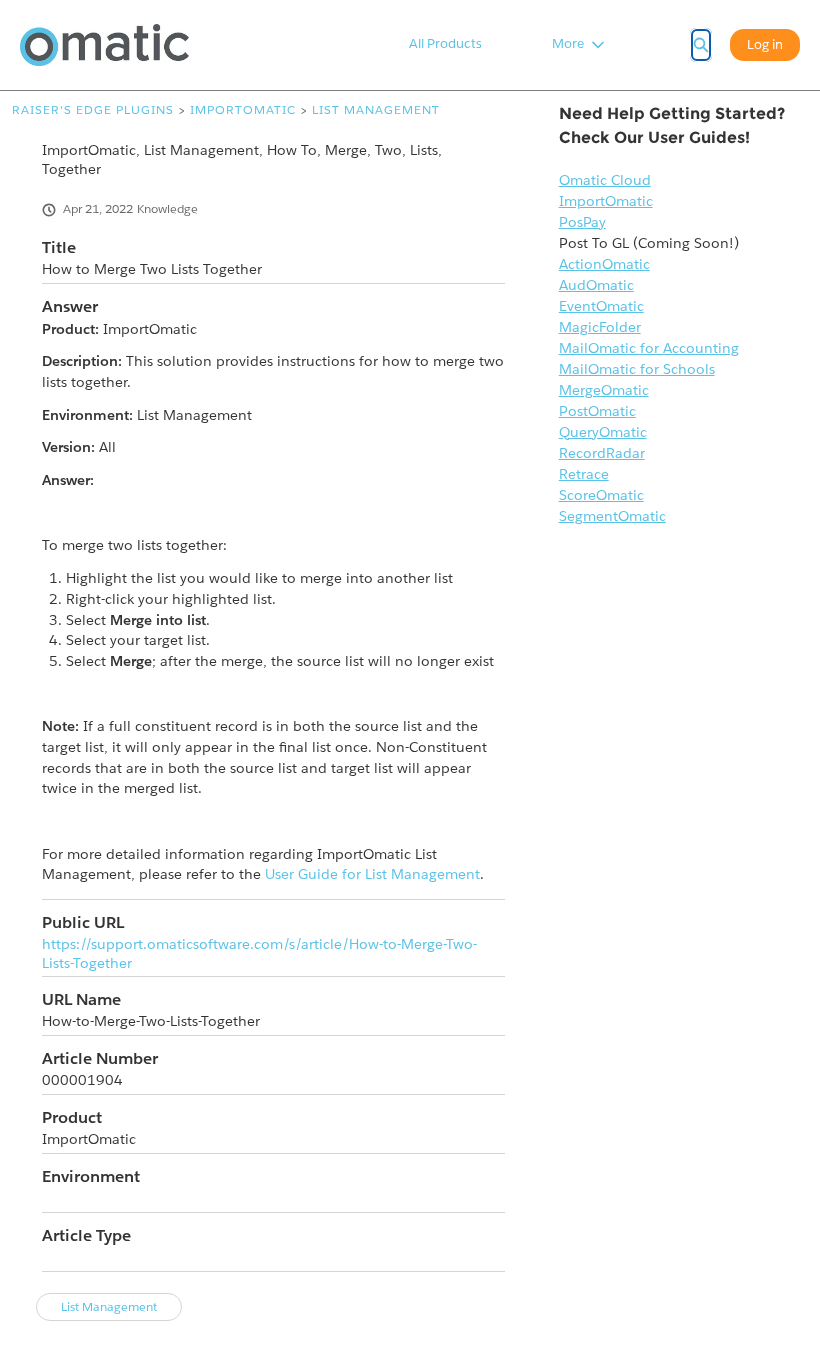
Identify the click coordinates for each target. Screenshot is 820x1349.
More (568, 43)
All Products (445, 43)
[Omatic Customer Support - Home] (104, 45)
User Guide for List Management (372, 874)
